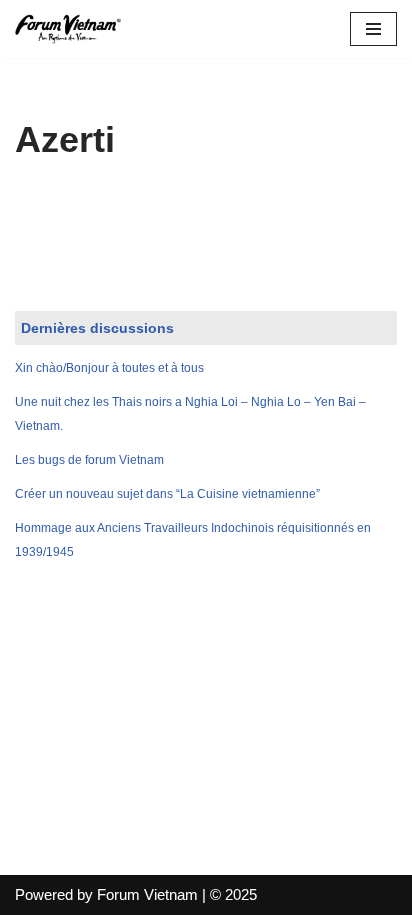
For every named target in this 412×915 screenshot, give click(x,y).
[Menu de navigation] (373, 29)
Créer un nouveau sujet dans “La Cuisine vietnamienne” (167, 494)
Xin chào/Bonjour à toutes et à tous (109, 368)
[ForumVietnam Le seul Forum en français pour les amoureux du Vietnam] (75, 29)
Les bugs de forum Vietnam (89, 460)
